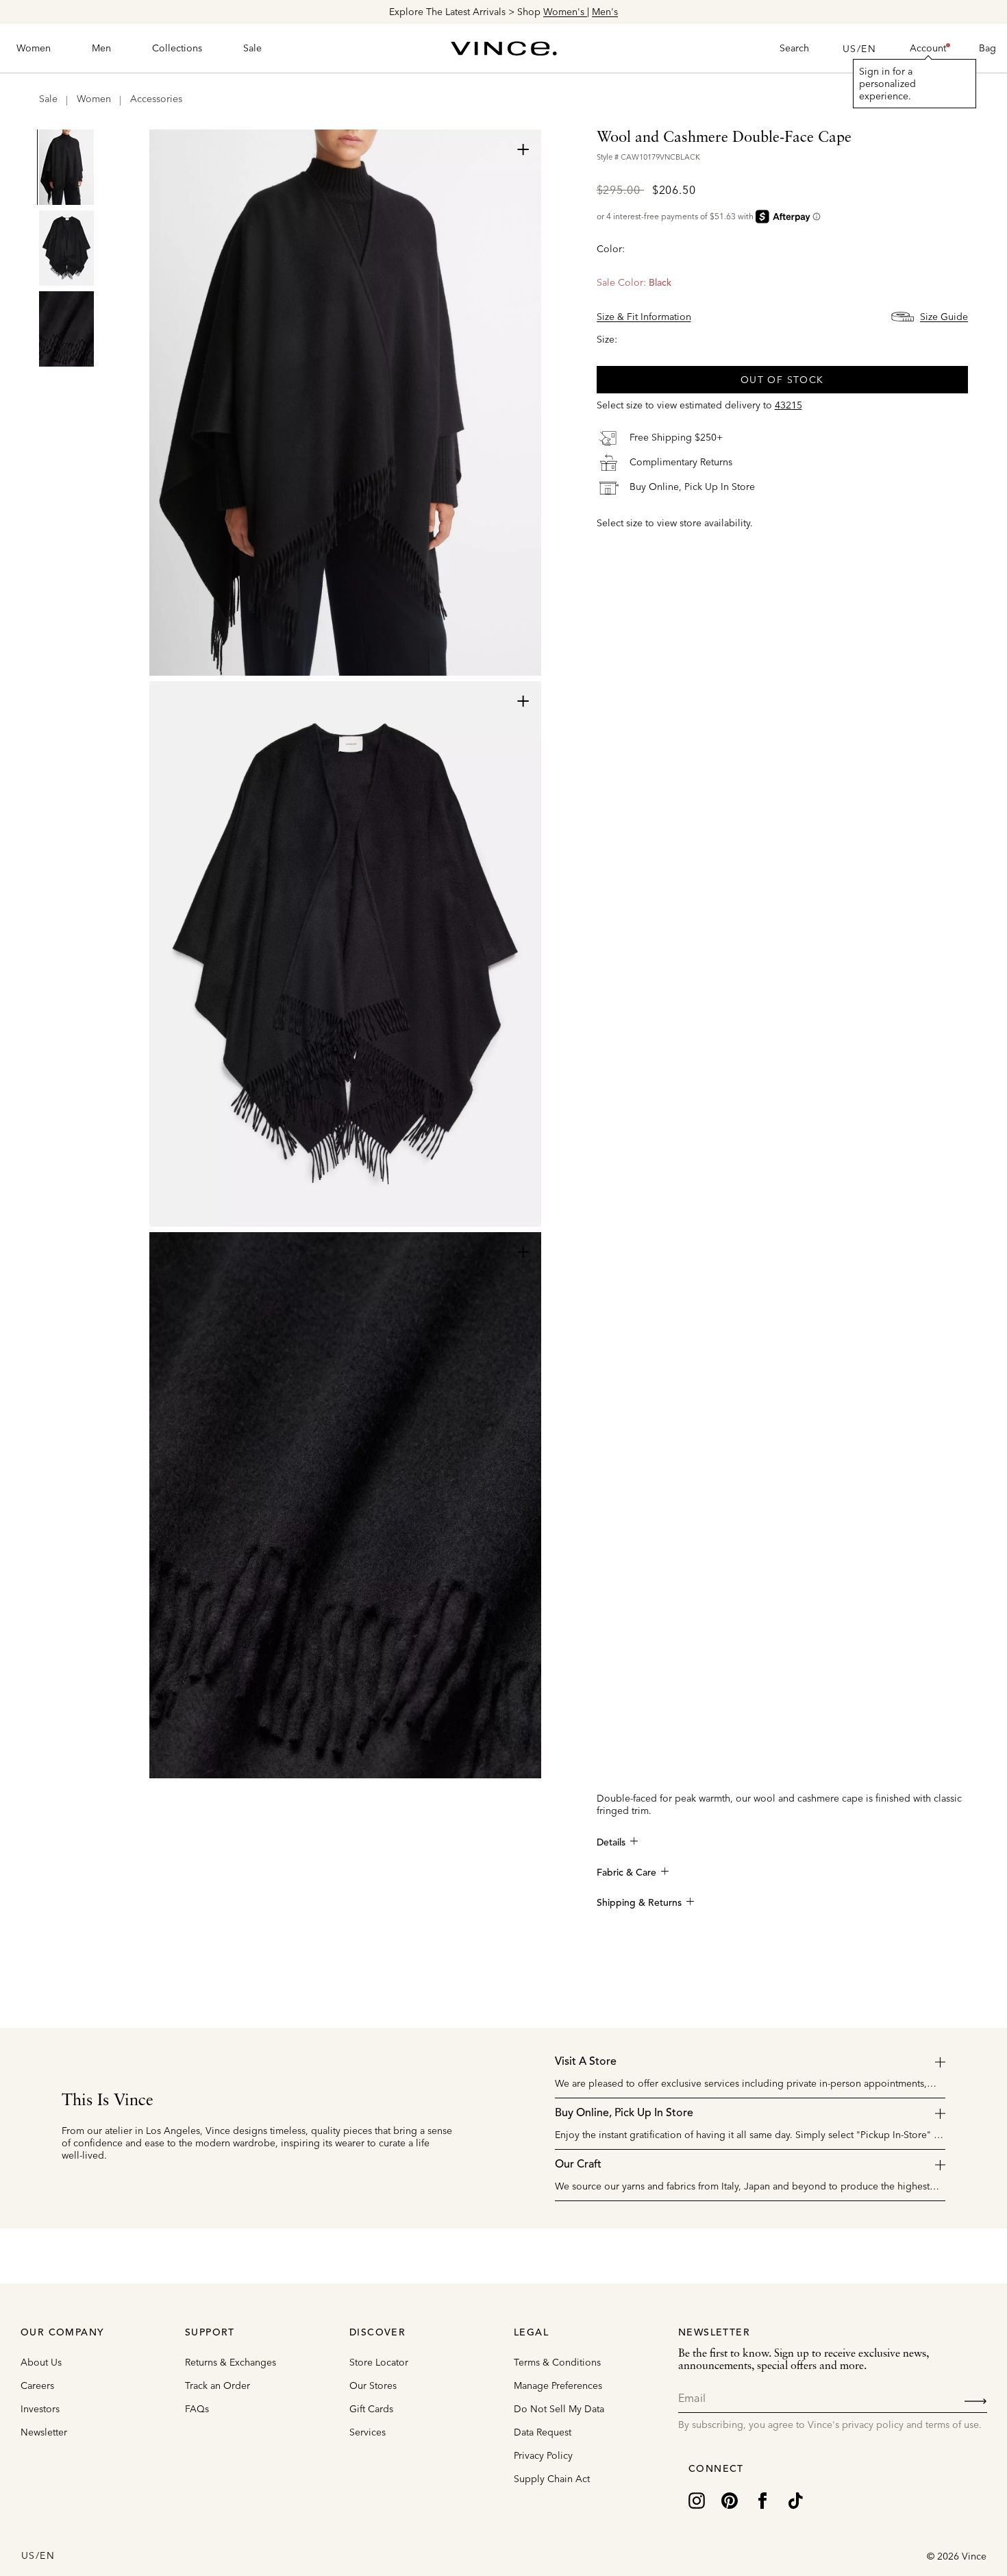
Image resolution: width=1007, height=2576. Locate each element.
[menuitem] (34, 49)
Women (94, 99)
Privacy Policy (543, 2455)
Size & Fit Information (644, 317)
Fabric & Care (626, 1873)
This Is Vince (108, 2101)
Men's (605, 12)
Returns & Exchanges (231, 2362)
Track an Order (217, 2385)
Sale (48, 99)
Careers (37, 2385)
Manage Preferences (558, 2385)
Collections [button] (177, 48)
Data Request (543, 2432)
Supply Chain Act (552, 2479)
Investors (40, 2409)
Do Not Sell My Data (559, 2409)
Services (368, 2432)
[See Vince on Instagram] (697, 2499)
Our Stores (373, 2385)
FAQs (197, 2409)
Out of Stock (782, 380)
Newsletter (44, 2432)
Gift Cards (371, 2409)
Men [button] (101, 48)
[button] (928, 49)
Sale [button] (252, 48)
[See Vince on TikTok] (795, 2499)
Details (611, 1843)
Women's (565, 12)
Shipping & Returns (639, 1903)
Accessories (156, 99)
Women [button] (34, 48)
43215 (788, 405)
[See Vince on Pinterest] (730, 2499)
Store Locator (379, 2362)
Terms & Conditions (557, 2362)
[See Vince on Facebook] (762, 2499)
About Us (41, 2362)
